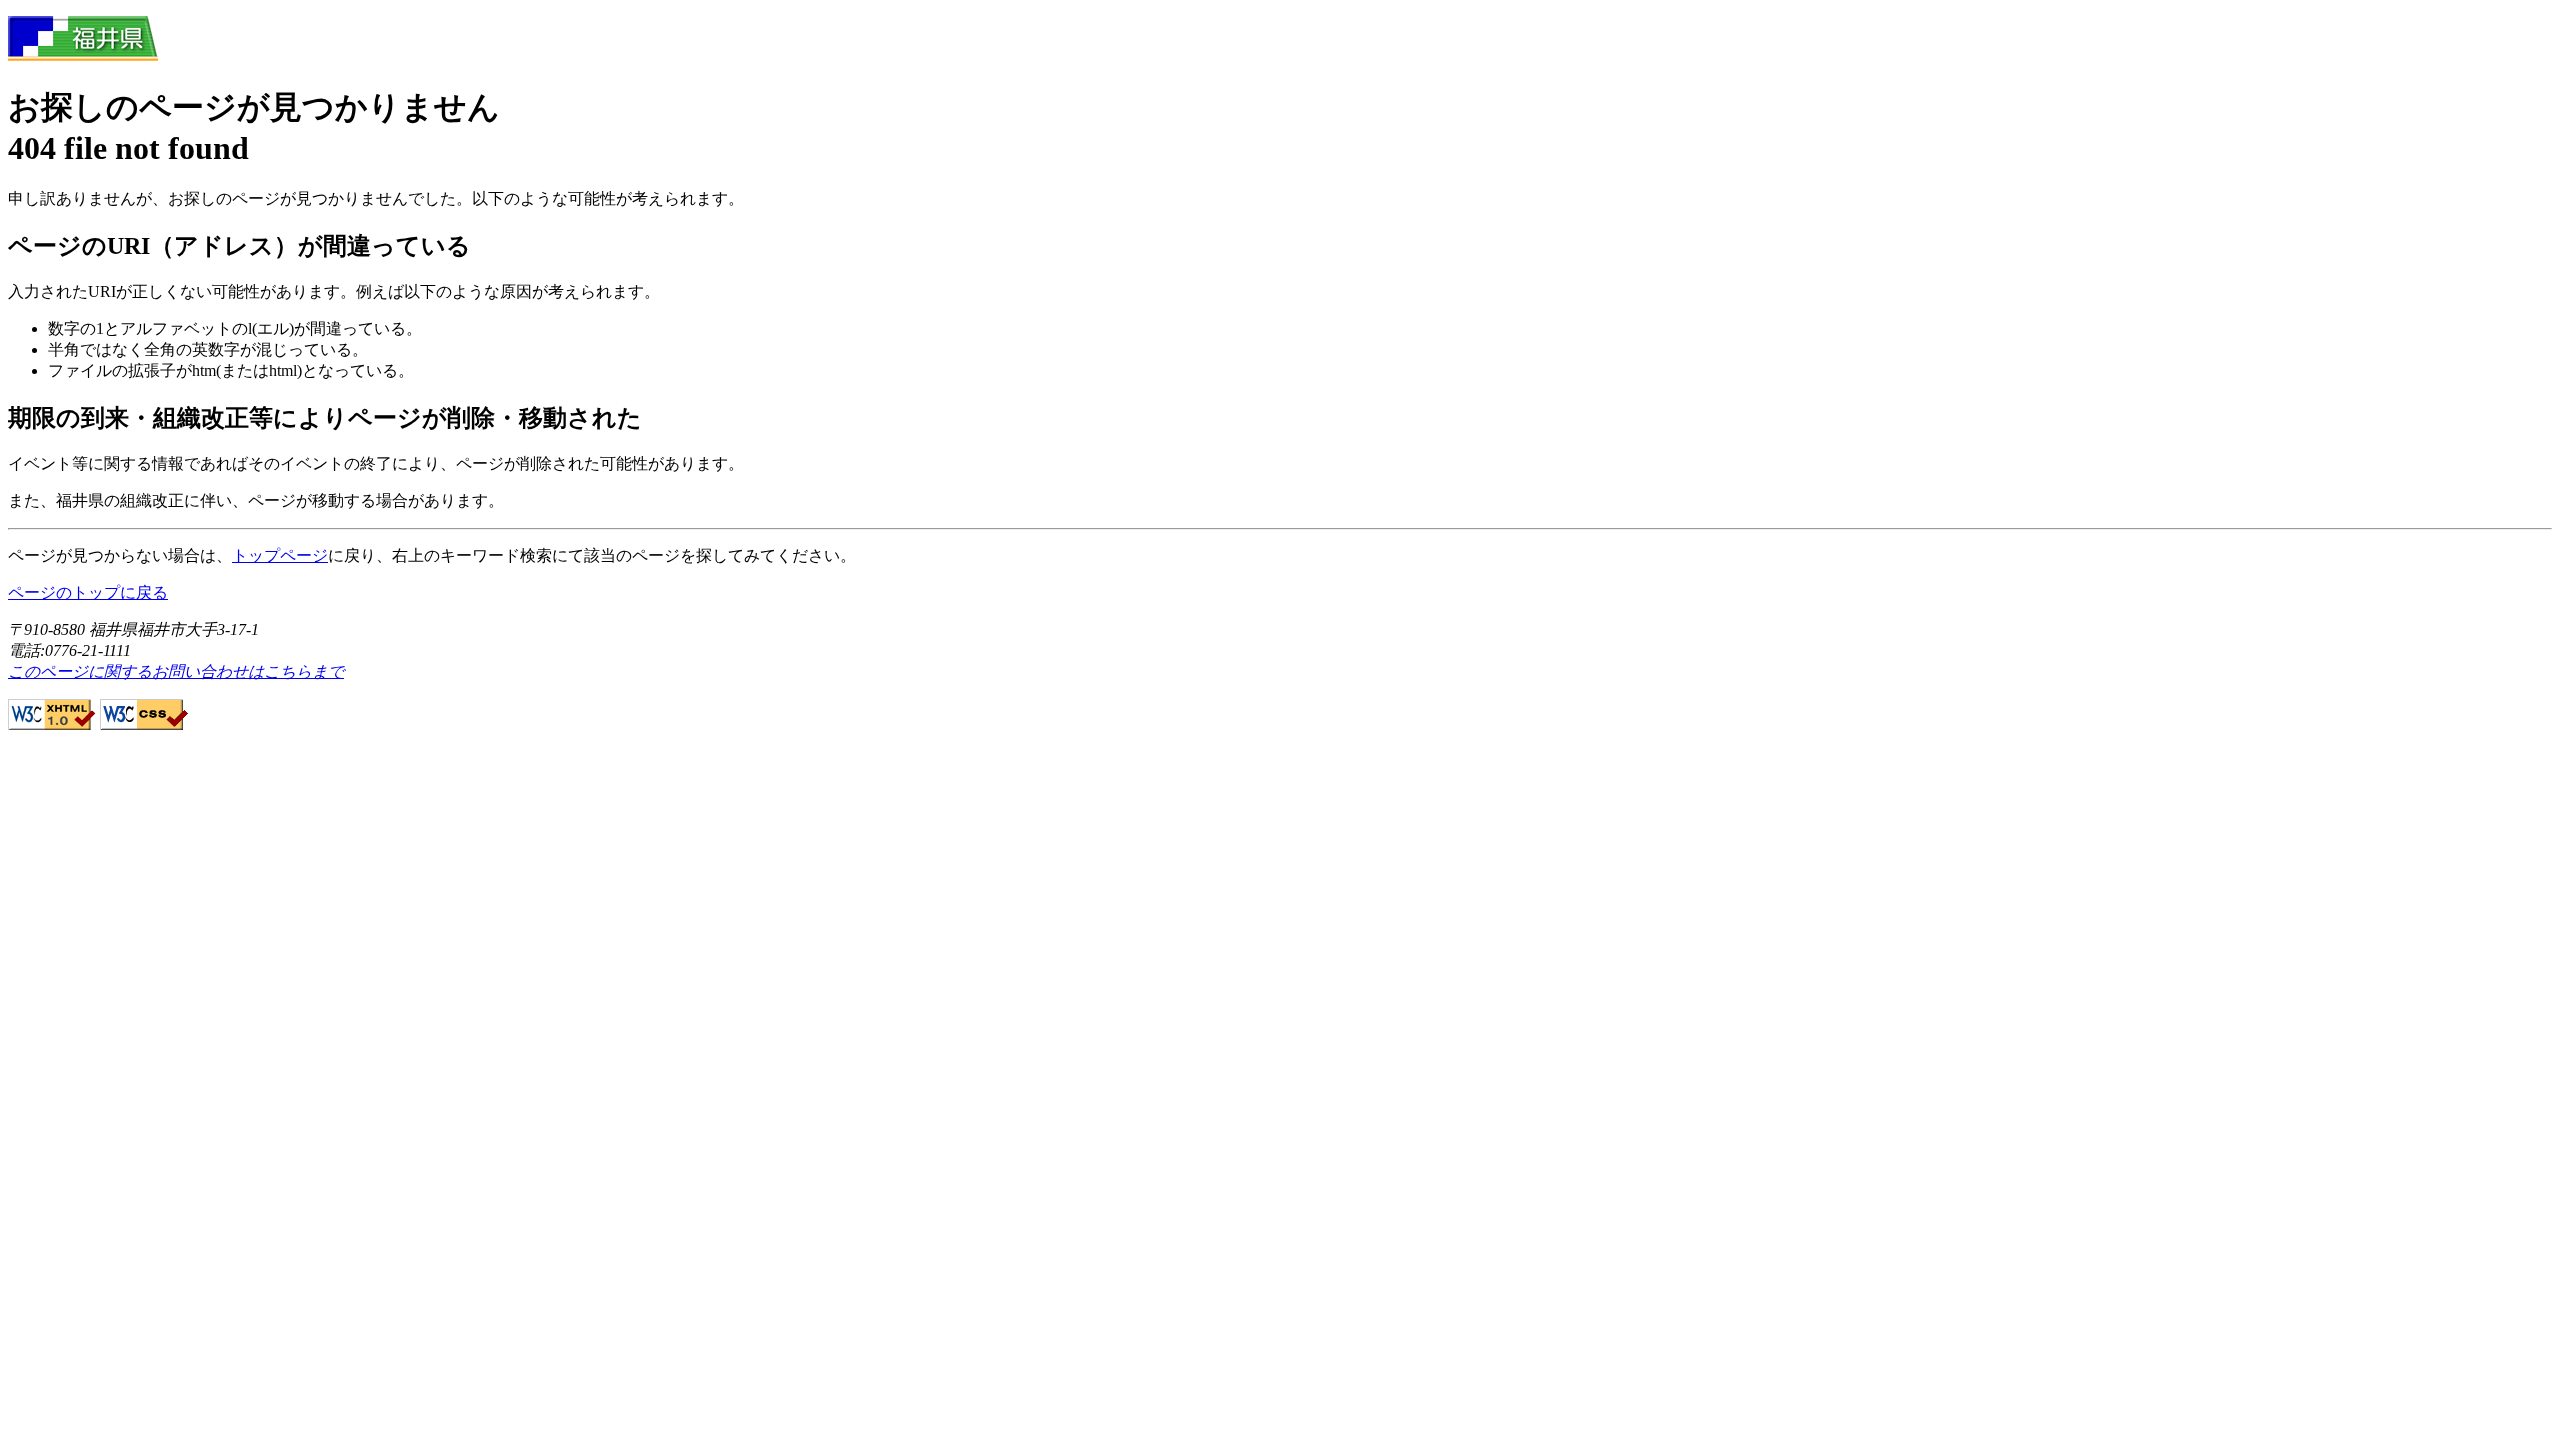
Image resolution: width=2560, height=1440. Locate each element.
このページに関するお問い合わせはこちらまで (176, 671)
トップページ (280, 555)
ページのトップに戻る (88, 592)
